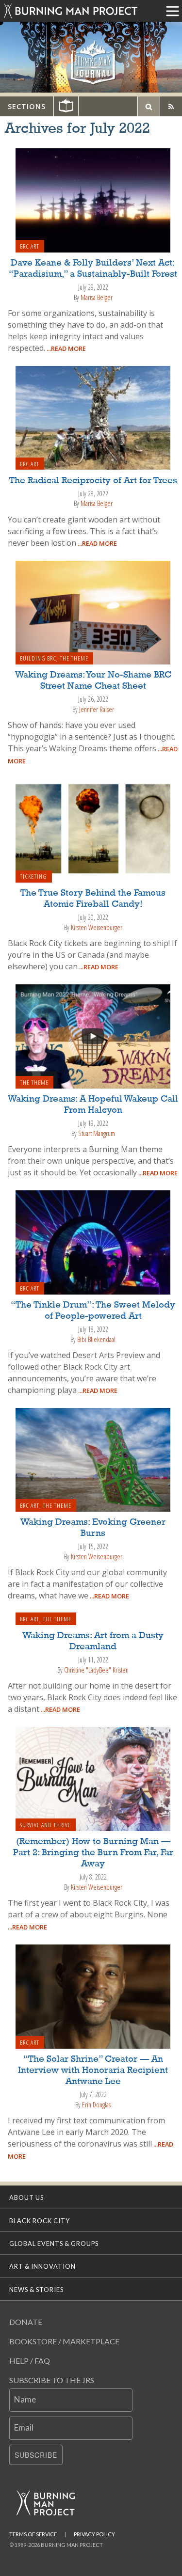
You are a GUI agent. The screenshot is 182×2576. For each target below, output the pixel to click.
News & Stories (36, 2290)
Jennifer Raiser (97, 709)
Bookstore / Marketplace (64, 2341)
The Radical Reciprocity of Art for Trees (93, 481)
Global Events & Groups (54, 2244)
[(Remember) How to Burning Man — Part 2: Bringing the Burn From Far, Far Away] (93, 1778)
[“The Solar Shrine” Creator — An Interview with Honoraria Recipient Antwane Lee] (93, 1996)
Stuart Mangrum (97, 1133)
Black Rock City (40, 2221)
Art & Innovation (42, 2266)
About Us (26, 2197)
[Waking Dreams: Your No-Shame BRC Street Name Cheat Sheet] (93, 612)
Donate (26, 2322)
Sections (27, 106)
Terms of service (33, 2534)
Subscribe (36, 2455)
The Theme (74, 658)
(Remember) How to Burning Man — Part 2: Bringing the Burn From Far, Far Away (93, 1853)
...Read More (66, 348)
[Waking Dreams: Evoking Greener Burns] (93, 1459)
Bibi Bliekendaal (96, 1339)
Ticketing (33, 876)
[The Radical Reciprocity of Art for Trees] (93, 417)
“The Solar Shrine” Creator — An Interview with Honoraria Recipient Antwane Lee (93, 2070)
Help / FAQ (30, 2361)
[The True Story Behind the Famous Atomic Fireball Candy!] (93, 830)
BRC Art (30, 246)
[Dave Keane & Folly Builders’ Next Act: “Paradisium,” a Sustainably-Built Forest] (93, 199)
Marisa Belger (97, 297)
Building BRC (38, 658)
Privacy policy (94, 2534)
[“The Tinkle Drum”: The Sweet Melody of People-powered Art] (93, 1242)
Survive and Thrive (45, 1825)
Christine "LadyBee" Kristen (96, 1670)
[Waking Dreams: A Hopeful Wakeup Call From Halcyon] (93, 1036)
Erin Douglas (96, 2105)
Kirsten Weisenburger (97, 927)
